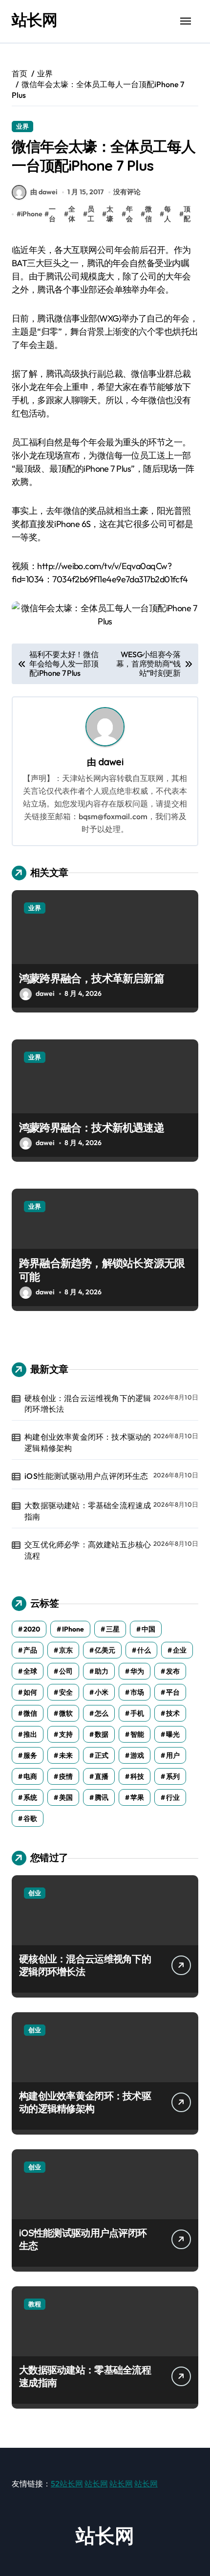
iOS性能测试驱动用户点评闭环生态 (86, 1476)
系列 (173, 1776)
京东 (66, 1650)
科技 (137, 1776)
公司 (66, 1671)
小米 (102, 1692)
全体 (72, 214)
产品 (30, 1650)
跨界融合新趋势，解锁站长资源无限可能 (102, 1270)
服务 (30, 1755)
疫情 (66, 1776)
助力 (102, 1671)
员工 (91, 214)
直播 (102, 1776)
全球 (30, 1671)
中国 (148, 1629)
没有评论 (127, 192)
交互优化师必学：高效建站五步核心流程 (88, 1550)
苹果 (137, 1797)
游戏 (137, 1755)
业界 (22, 126)
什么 (144, 1650)
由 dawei (44, 192)
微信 (148, 214)
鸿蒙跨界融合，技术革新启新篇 (92, 978)
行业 (173, 1797)
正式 (102, 1755)
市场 (137, 1692)
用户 (173, 1755)
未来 (66, 1755)
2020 (32, 1629)
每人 (168, 214)
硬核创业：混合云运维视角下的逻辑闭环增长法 (88, 1403)
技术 (173, 1713)
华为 (137, 1671)
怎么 (102, 1713)
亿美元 (105, 1650)
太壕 (110, 214)
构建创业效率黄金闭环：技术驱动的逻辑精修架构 (88, 1442)
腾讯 (102, 1797)
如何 (30, 1692)
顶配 (187, 214)
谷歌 (30, 1818)
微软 (66, 1713)
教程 (35, 2304)
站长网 (34, 20)
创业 (35, 1893)
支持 (66, 1734)
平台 (173, 1692)
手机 (137, 1713)
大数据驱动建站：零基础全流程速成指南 (88, 1511)
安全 (66, 1692)
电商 (30, 1776)
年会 (129, 214)
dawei (111, 762)
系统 (30, 1797)
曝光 (173, 1734)
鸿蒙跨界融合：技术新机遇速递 (92, 1127)
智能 (137, 1734)
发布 (173, 1671)
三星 (113, 1629)
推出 (30, 1734)
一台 (52, 214)
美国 (66, 1797)
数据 (102, 1734)
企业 (180, 1650)
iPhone (32, 214)
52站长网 (67, 2484)
